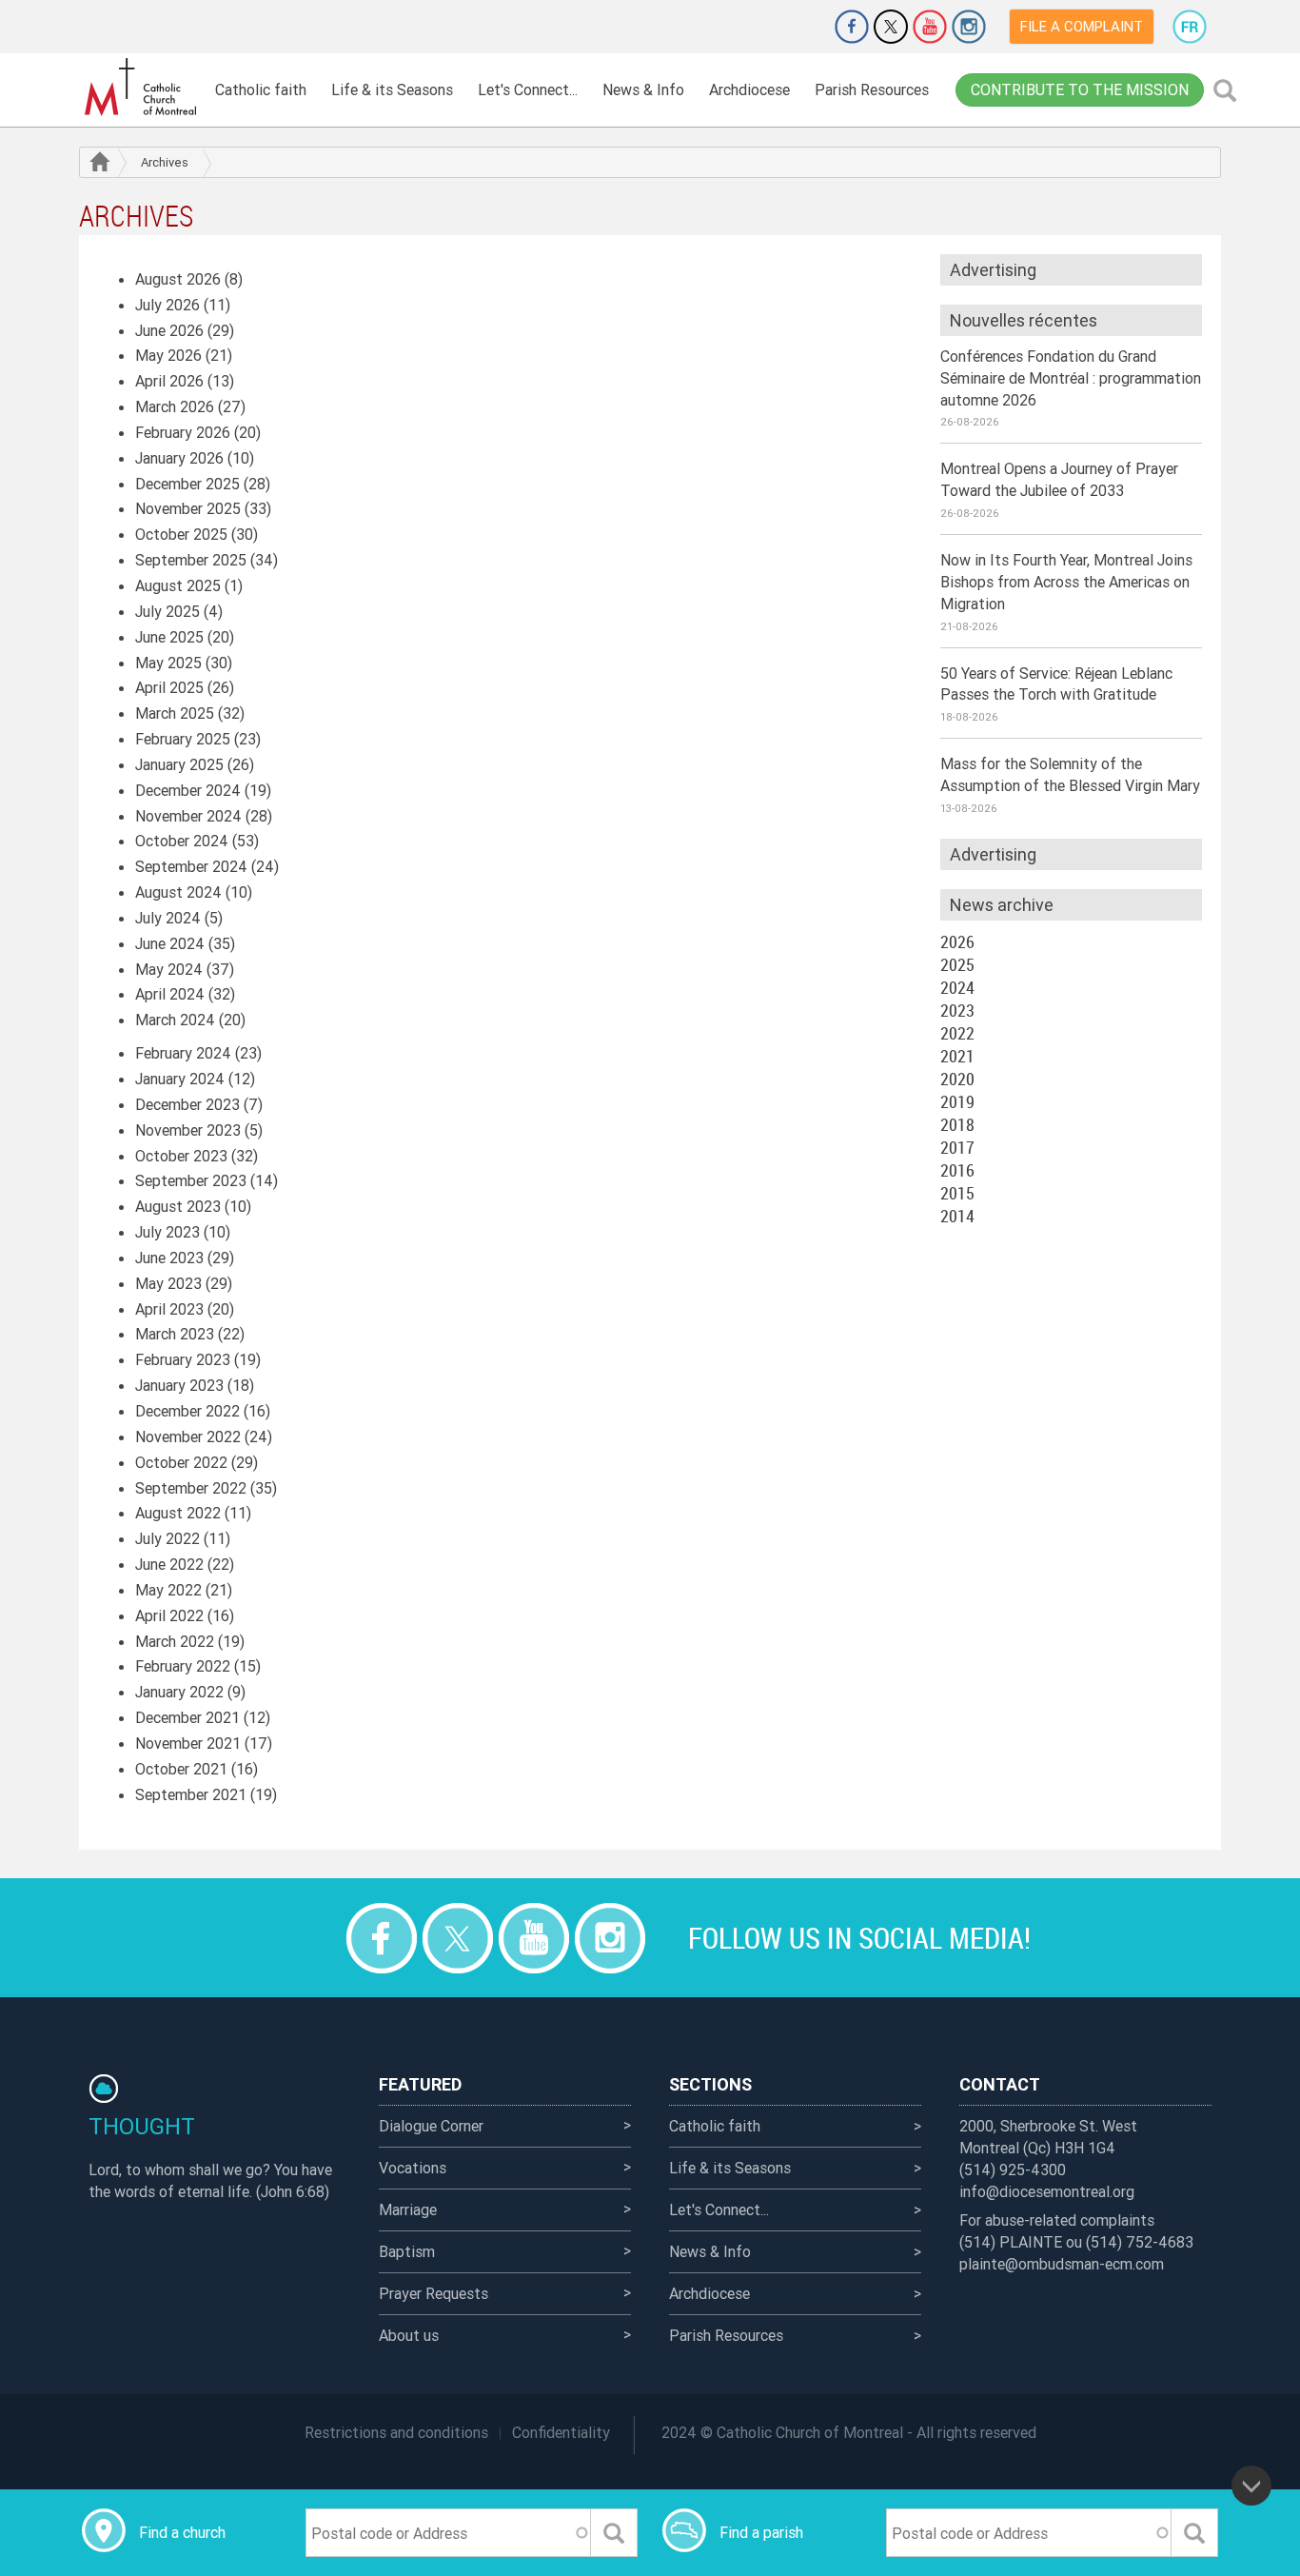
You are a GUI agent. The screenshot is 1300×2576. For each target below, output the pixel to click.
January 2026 (179, 458)
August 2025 (178, 585)
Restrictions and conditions (396, 2432)
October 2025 (181, 534)
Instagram (969, 27)
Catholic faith (261, 89)
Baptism (407, 2251)
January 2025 (179, 764)
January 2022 (179, 1692)
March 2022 (175, 1641)
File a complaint (1082, 26)
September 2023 (191, 1180)
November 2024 (188, 816)
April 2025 (169, 687)
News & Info (643, 89)
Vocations (413, 2168)
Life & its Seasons (392, 89)
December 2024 (188, 790)
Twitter (891, 27)
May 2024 (169, 969)
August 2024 (178, 892)
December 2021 (187, 1717)
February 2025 (183, 739)
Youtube (930, 27)
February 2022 (183, 1666)
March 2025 (175, 713)
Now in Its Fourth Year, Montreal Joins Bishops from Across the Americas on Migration (1066, 582)
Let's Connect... (528, 89)
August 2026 (178, 279)
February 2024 (183, 1053)
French (1190, 27)
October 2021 (181, 1769)
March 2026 (175, 406)
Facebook (852, 27)
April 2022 (169, 1615)
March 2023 (175, 1334)
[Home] (141, 87)
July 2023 (167, 1232)
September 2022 (191, 1488)
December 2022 (187, 1411)
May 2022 (168, 1590)
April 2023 (169, 1309)
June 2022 (169, 1564)
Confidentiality (561, 2432)
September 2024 (191, 866)
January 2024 (180, 1079)
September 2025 (191, 560)
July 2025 (167, 611)
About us (409, 2335)
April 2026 (169, 381)
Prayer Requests (433, 2293)
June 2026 (169, 330)
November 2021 (188, 1743)
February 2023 (183, 1359)
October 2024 (182, 841)
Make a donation (798, 27)
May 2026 (168, 355)
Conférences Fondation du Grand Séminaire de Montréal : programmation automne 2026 (1071, 378)
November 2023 (188, 1130)
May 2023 (168, 1283)
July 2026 (167, 305)
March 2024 (175, 1020)
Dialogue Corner (431, 2126)
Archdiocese (749, 89)
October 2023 (181, 1156)
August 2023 (178, 1206)
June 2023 (169, 1258)
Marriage (408, 2209)
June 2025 (169, 637)
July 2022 (167, 1538)
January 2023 (179, 1385)
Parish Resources (872, 89)
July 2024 (168, 918)
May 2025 (168, 663)
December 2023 (187, 1104)
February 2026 (183, 432)
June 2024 (170, 943)
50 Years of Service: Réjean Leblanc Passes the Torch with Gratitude (1056, 684)
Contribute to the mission (1080, 89)
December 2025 (187, 484)
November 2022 (188, 1437)
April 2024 (170, 994)
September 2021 (191, 1794)
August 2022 (178, 1513)
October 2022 (181, 1462)
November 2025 (188, 508)
